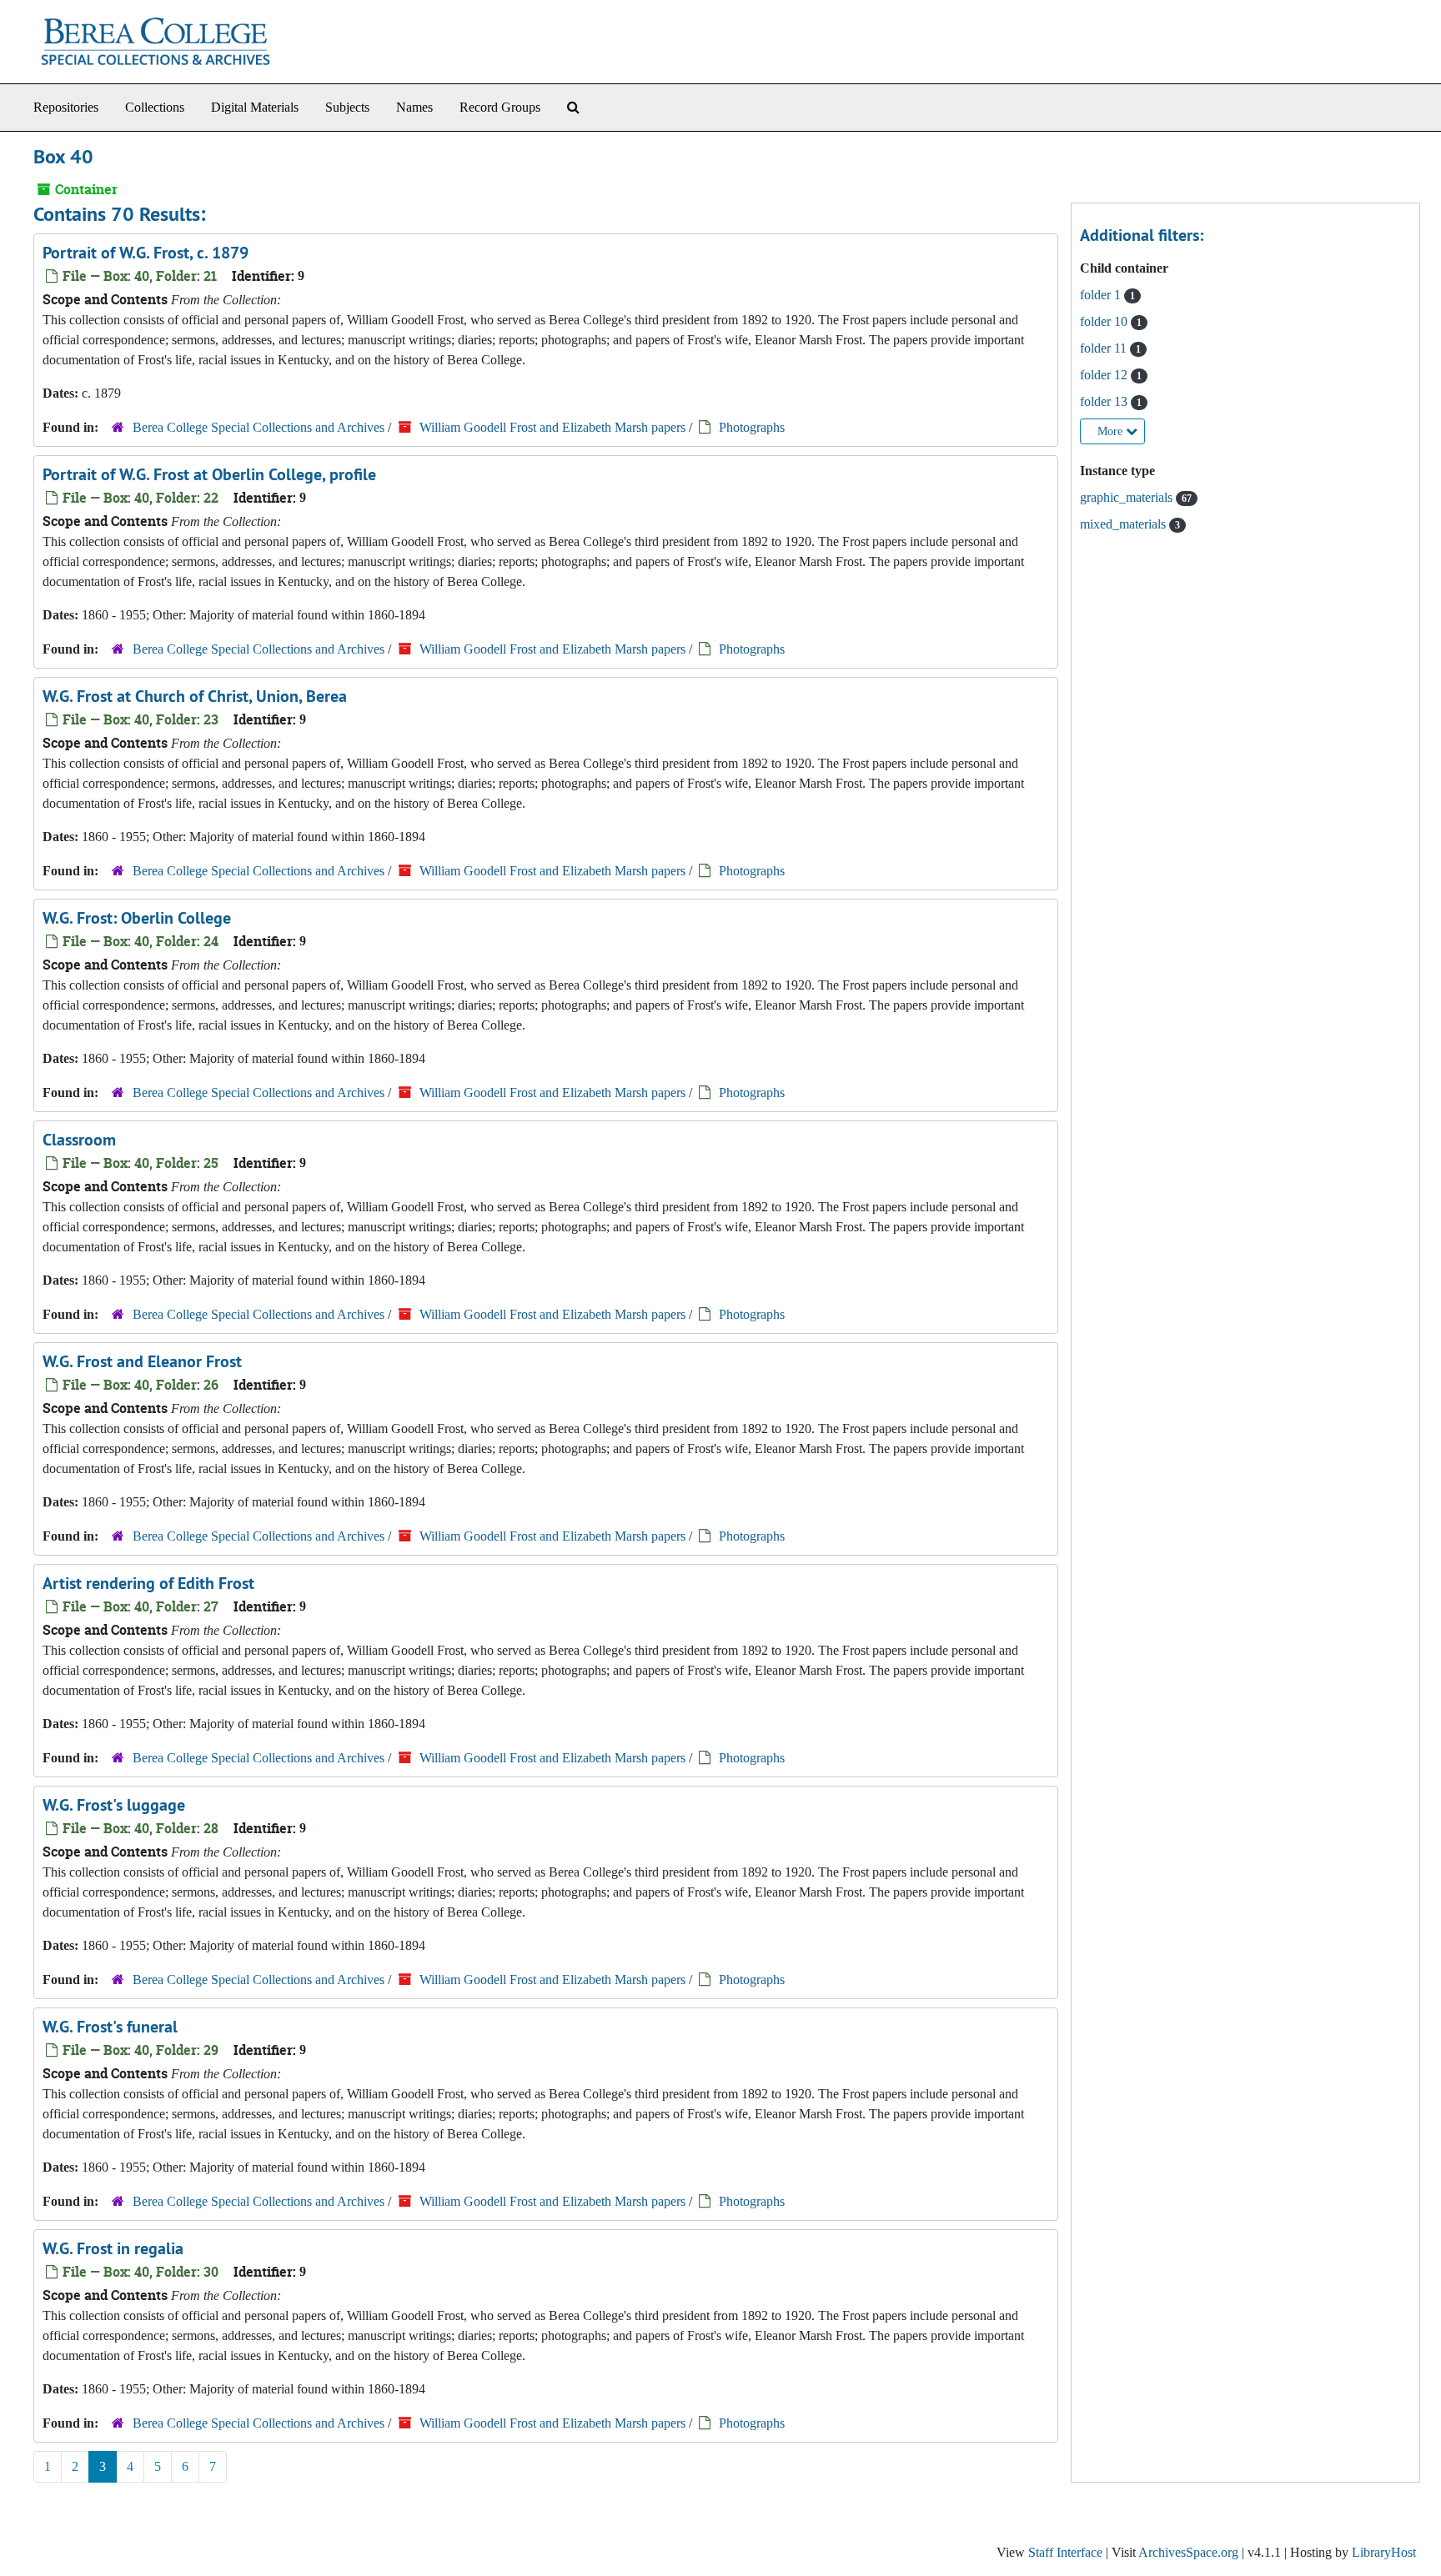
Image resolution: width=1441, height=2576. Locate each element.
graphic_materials (1128, 497)
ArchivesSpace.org (1188, 2552)
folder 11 (1105, 348)
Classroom (79, 1140)
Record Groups (500, 107)
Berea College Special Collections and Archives (259, 427)
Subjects (347, 107)
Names (414, 107)
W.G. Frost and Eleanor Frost (142, 1361)
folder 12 (1105, 375)
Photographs (752, 427)
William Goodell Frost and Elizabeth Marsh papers (552, 427)
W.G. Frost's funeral (110, 2027)
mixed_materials (1125, 524)
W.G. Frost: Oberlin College (137, 918)
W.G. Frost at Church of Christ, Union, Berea (195, 696)
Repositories (66, 107)
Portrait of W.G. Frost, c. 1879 (146, 253)
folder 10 (1105, 321)
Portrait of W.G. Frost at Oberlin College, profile (209, 474)
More (1112, 431)
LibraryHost (1384, 2552)
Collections (155, 107)
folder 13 (1105, 401)
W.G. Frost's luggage (114, 1805)
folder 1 (1102, 295)
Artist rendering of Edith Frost (148, 1583)
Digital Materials (255, 107)
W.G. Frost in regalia (113, 2248)
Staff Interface (1065, 2552)
